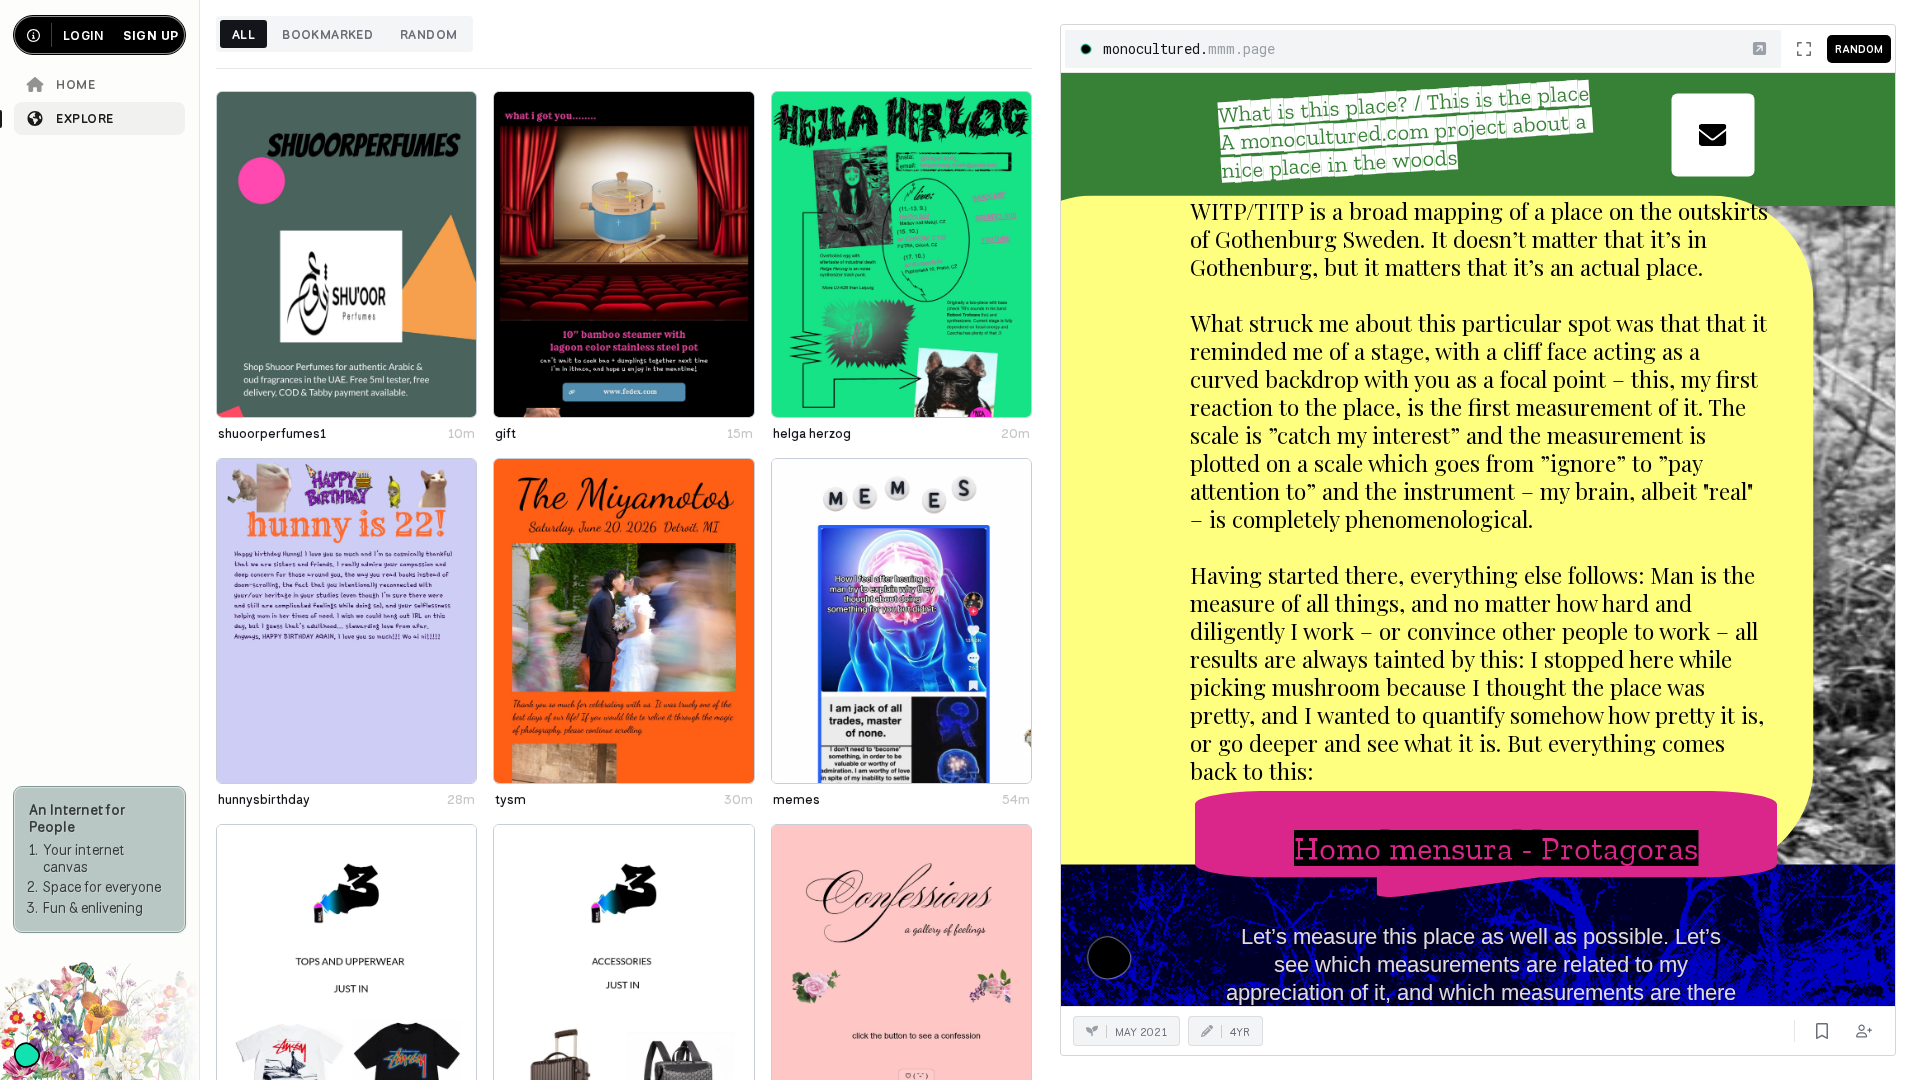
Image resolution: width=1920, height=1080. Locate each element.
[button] (1759, 48)
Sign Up (150, 35)
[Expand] (1804, 49)
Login (83, 35)
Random (428, 34)
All (243, 34)
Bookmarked (327, 34)
